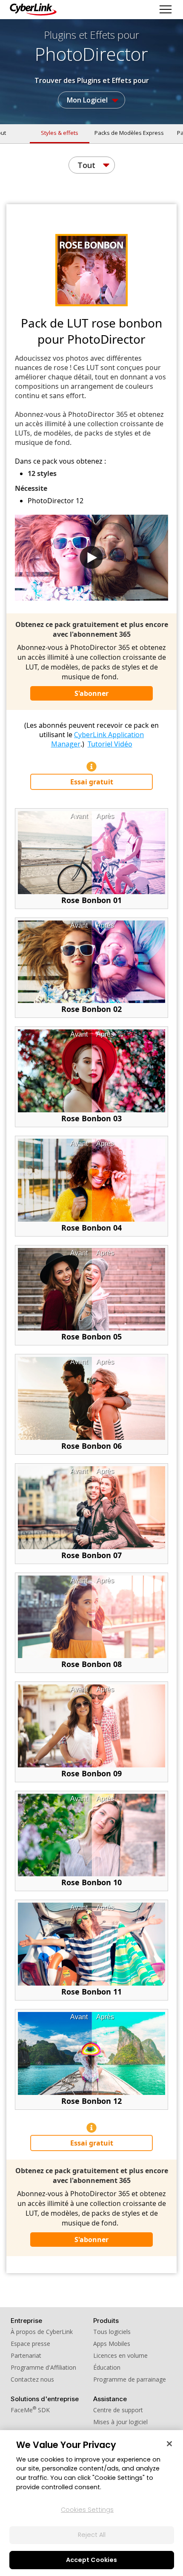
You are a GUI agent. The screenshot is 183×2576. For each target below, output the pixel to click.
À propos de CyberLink (42, 2332)
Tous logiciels (112, 2332)
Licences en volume (120, 2355)
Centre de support (118, 2410)
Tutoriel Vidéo (110, 744)
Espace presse (30, 2344)
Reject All (92, 2535)
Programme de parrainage (130, 2379)
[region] (91, 2503)
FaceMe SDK (30, 2410)
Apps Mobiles (112, 2344)
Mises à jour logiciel (120, 2422)
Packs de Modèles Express (129, 133)
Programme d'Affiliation (43, 2367)
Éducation (107, 2367)
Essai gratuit (92, 782)
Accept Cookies (91, 2560)
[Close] (169, 2444)
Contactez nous (32, 2379)
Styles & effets (60, 133)
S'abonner (91, 693)
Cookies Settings (87, 2510)
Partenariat (26, 2355)
